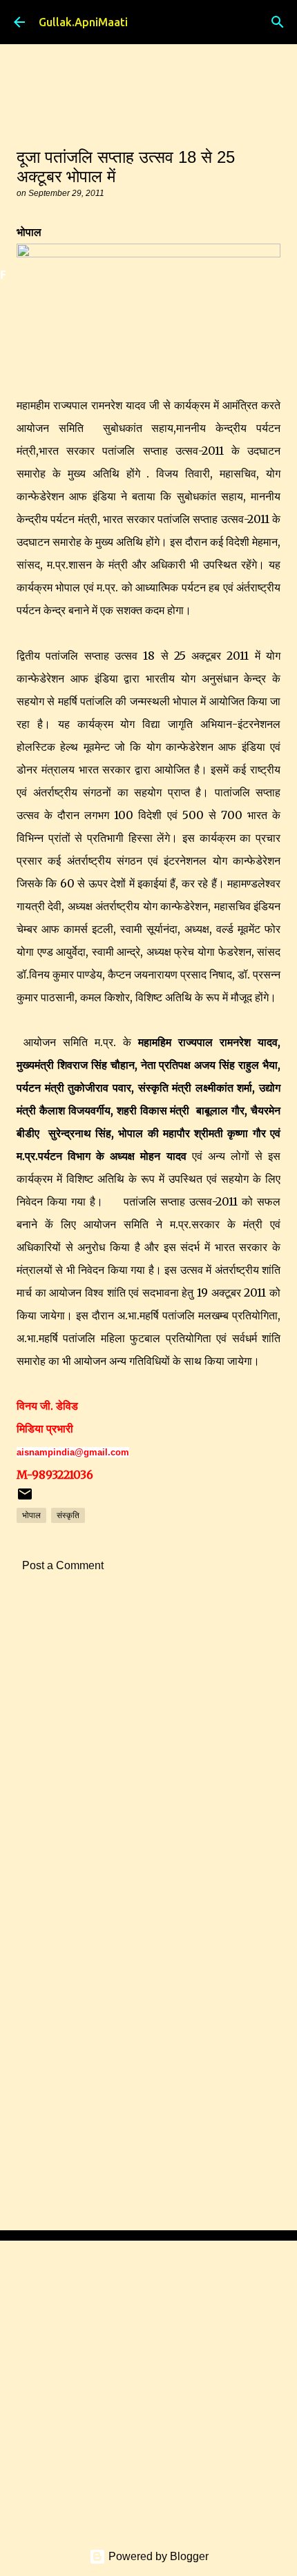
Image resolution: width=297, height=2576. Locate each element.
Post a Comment (63, 1565)
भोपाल (31, 1515)
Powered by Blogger (157, 2556)
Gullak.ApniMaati (83, 22)
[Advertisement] (148, 1763)
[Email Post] (25, 1499)
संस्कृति (68, 1515)
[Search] (278, 22)
